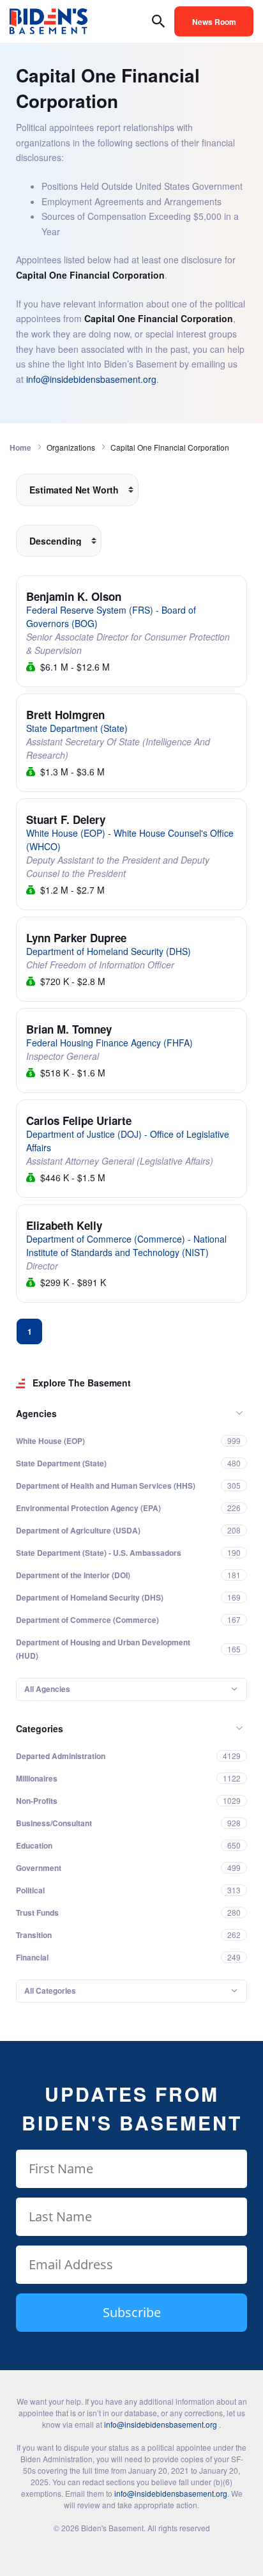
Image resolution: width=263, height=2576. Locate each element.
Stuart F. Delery (66, 819)
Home (20, 447)
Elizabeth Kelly (64, 1225)
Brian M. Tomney (69, 1029)
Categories (40, 1728)
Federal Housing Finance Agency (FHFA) (109, 1043)
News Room (214, 22)
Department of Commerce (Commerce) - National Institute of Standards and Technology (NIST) (126, 1245)
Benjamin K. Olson (74, 596)
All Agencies (47, 1689)
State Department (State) (77, 728)
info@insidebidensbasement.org (91, 379)
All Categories (50, 1990)
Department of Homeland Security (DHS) (109, 951)
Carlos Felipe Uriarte (79, 1121)
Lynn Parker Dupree (76, 938)
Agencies (36, 1413)
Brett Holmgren (65, 715)
